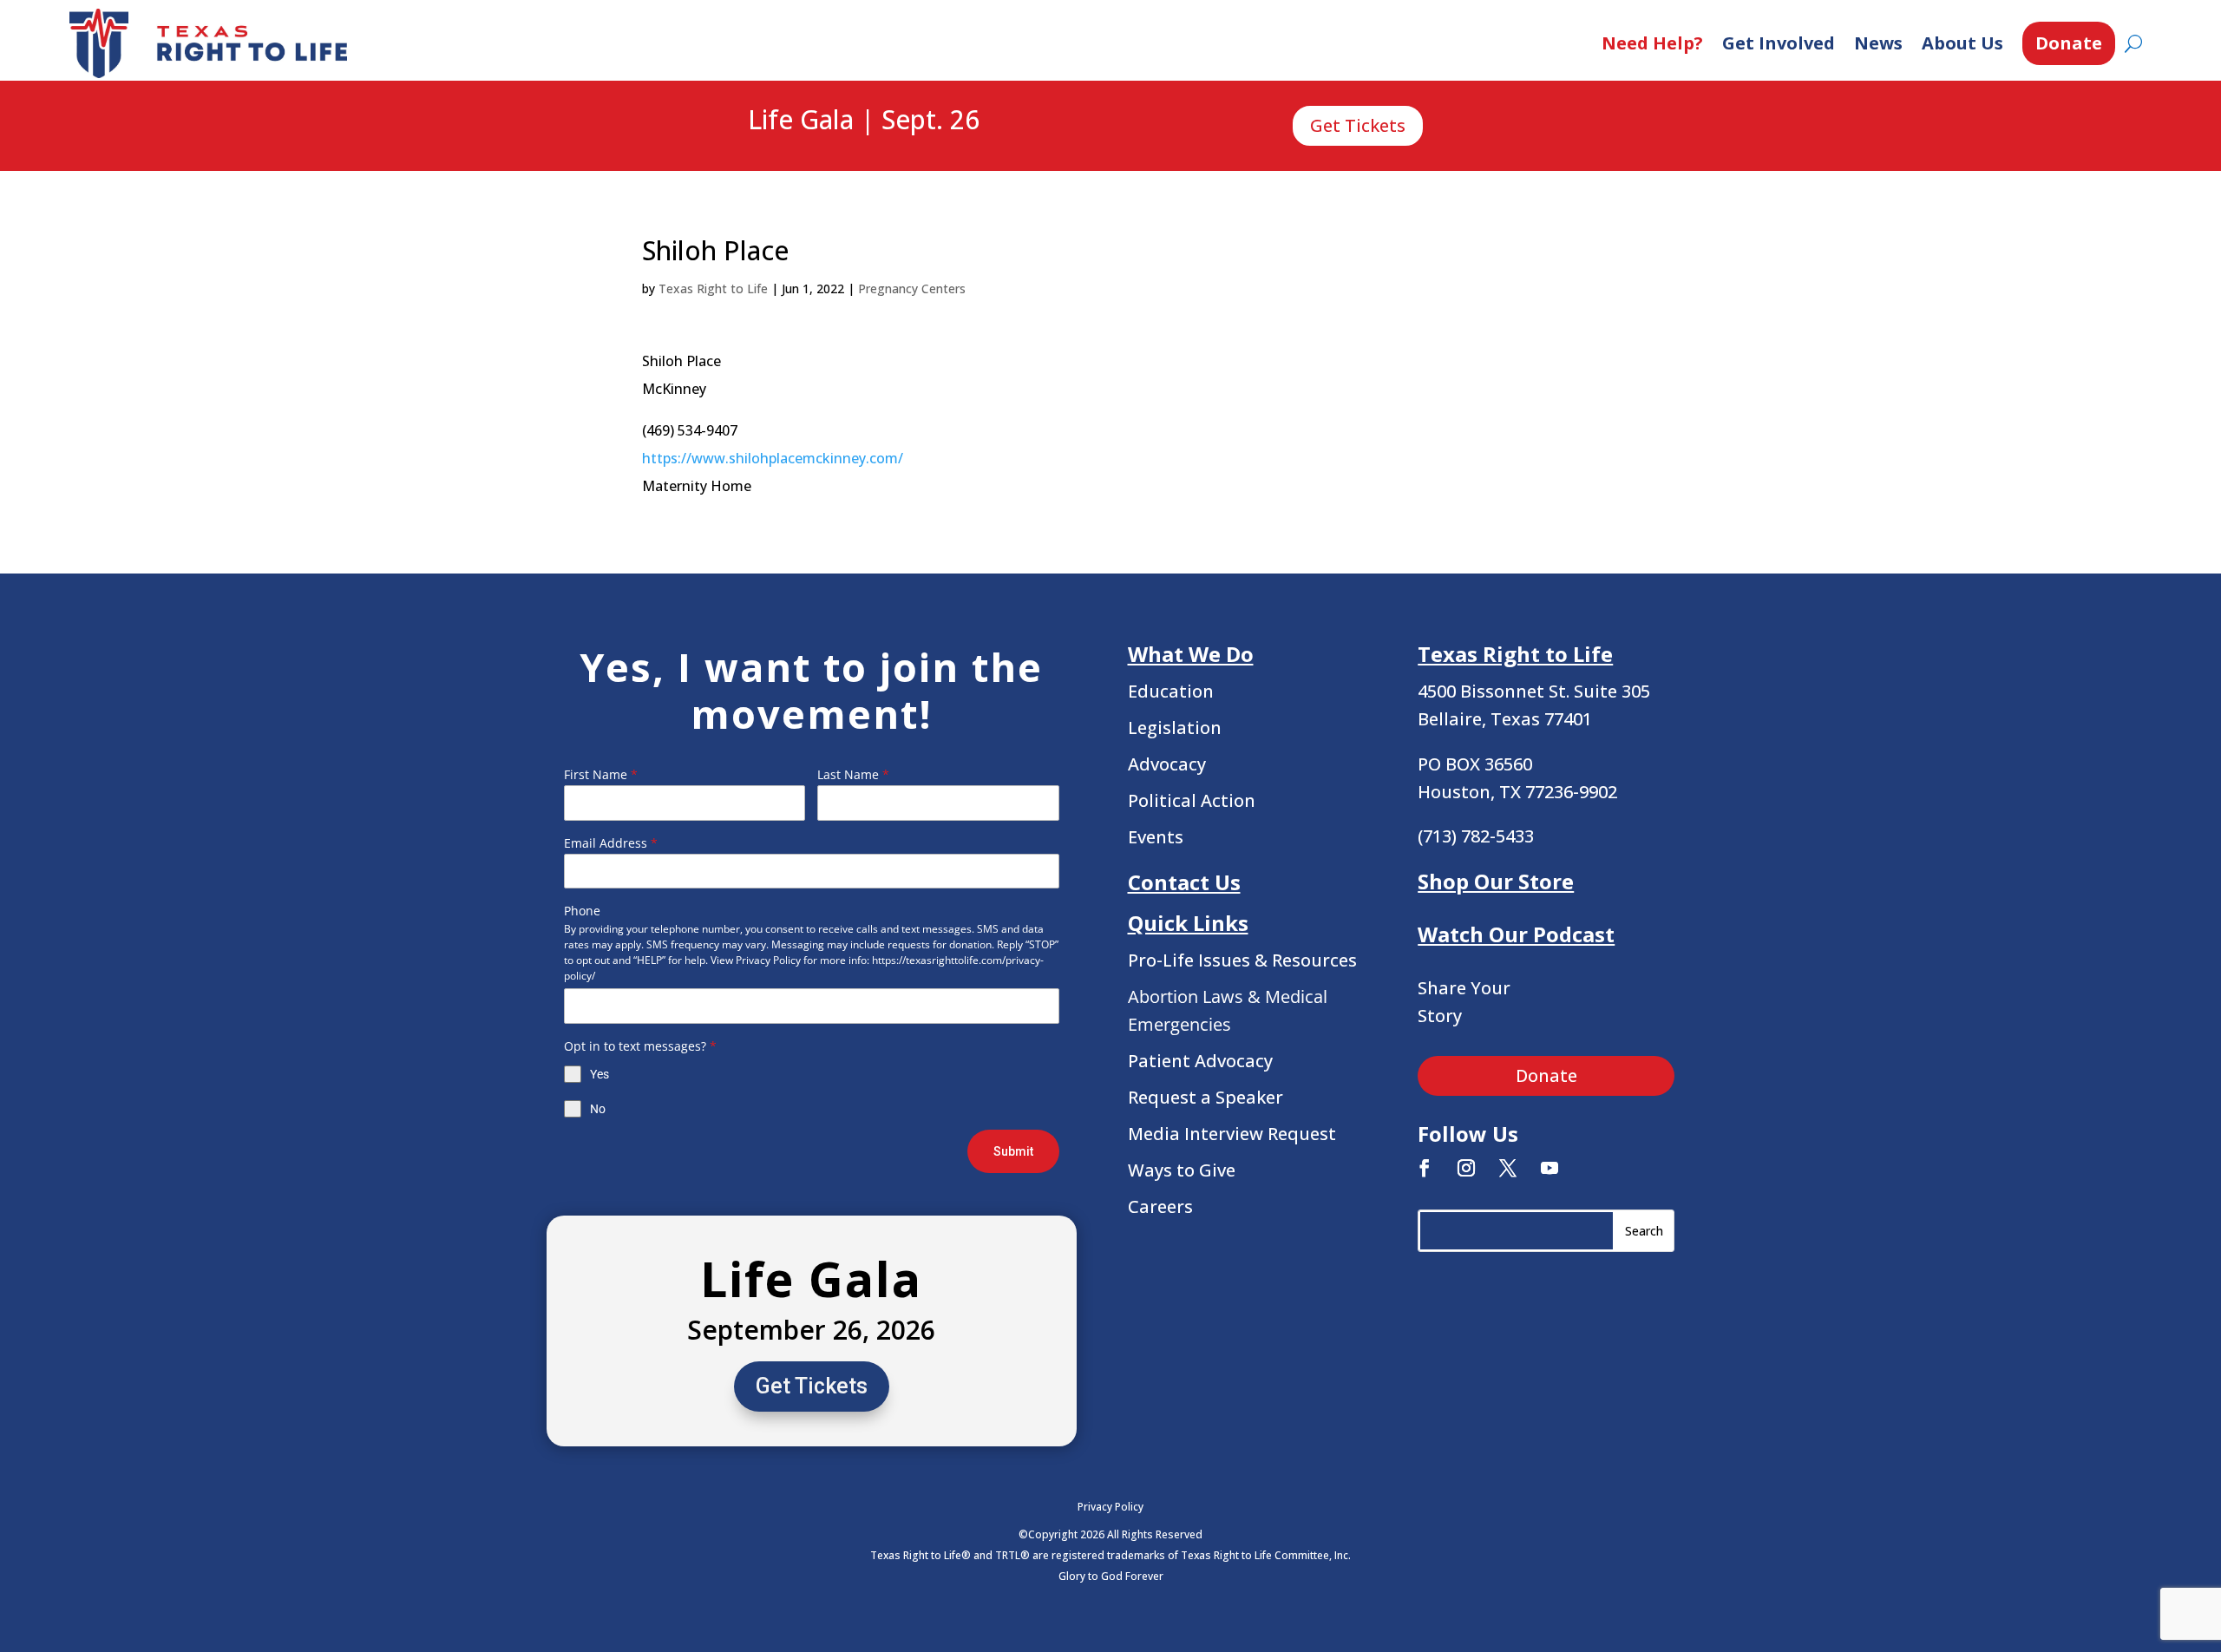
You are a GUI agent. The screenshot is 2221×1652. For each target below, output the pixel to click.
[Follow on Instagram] (1466, 1168)
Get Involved (1779, 43)
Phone (582, 911)
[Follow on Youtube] (1549, 1168)
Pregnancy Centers (912, 288)
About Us (1962, 43)
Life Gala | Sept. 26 (864, 121)
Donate (2069, 43)
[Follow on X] (1508, 1168)
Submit (1013, 1151)
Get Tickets (1358, 125)
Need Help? (1652, 43)
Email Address (611, 843)
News (1878, 43)
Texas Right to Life (713, 288)
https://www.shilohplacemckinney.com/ (773, 458)
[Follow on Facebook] (1425, 1168)
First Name (601, 774)
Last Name (853, 774)
